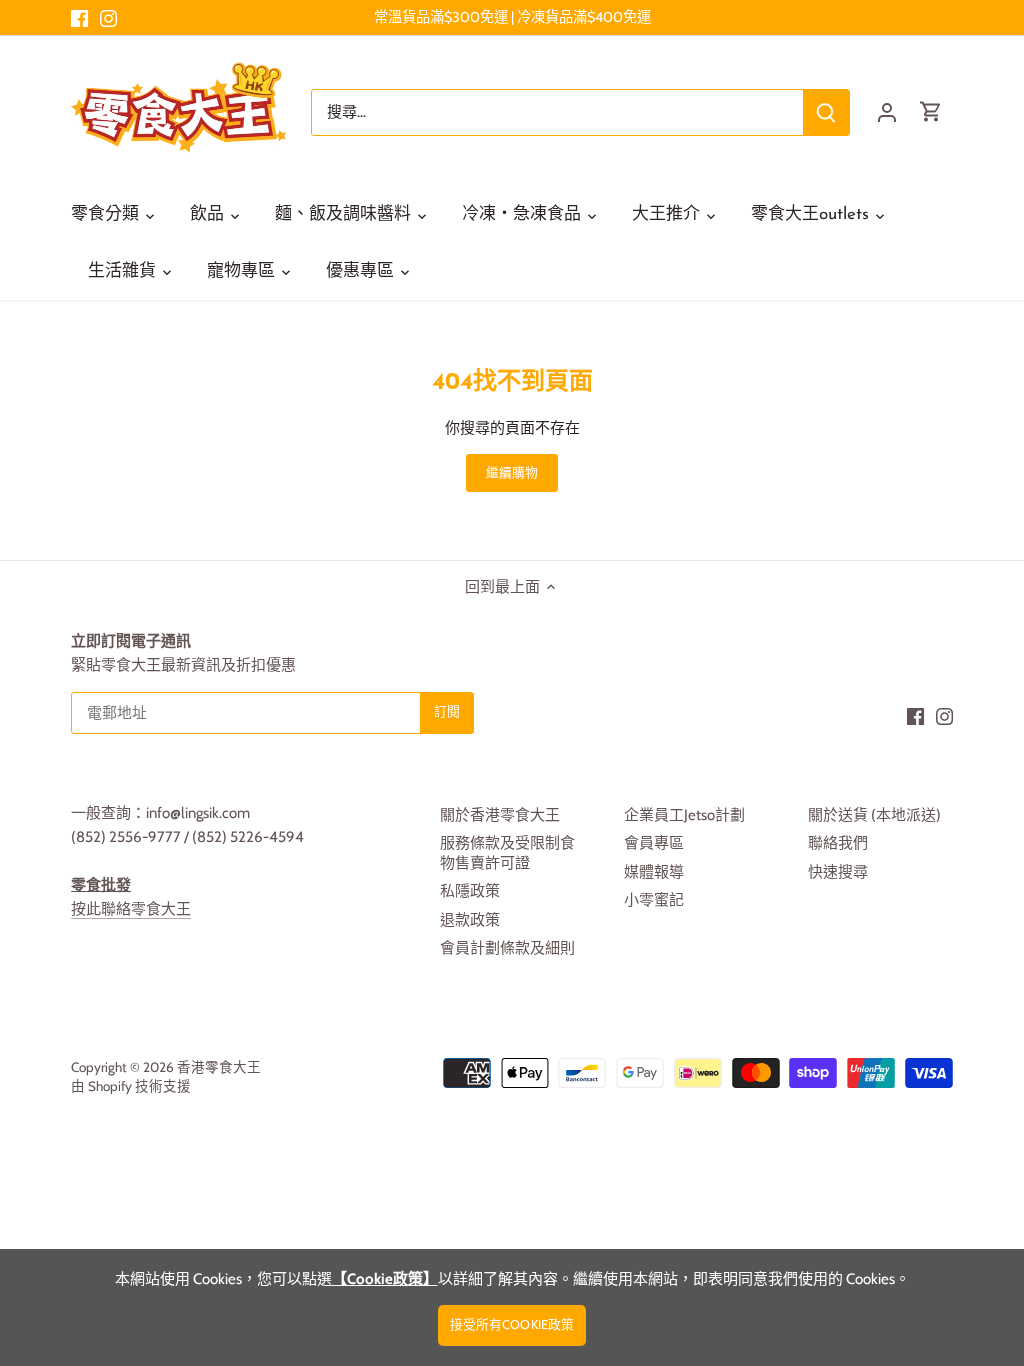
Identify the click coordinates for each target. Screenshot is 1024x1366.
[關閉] (956, 1064)
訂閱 (910, 1206)
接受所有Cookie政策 (512, 1324)
